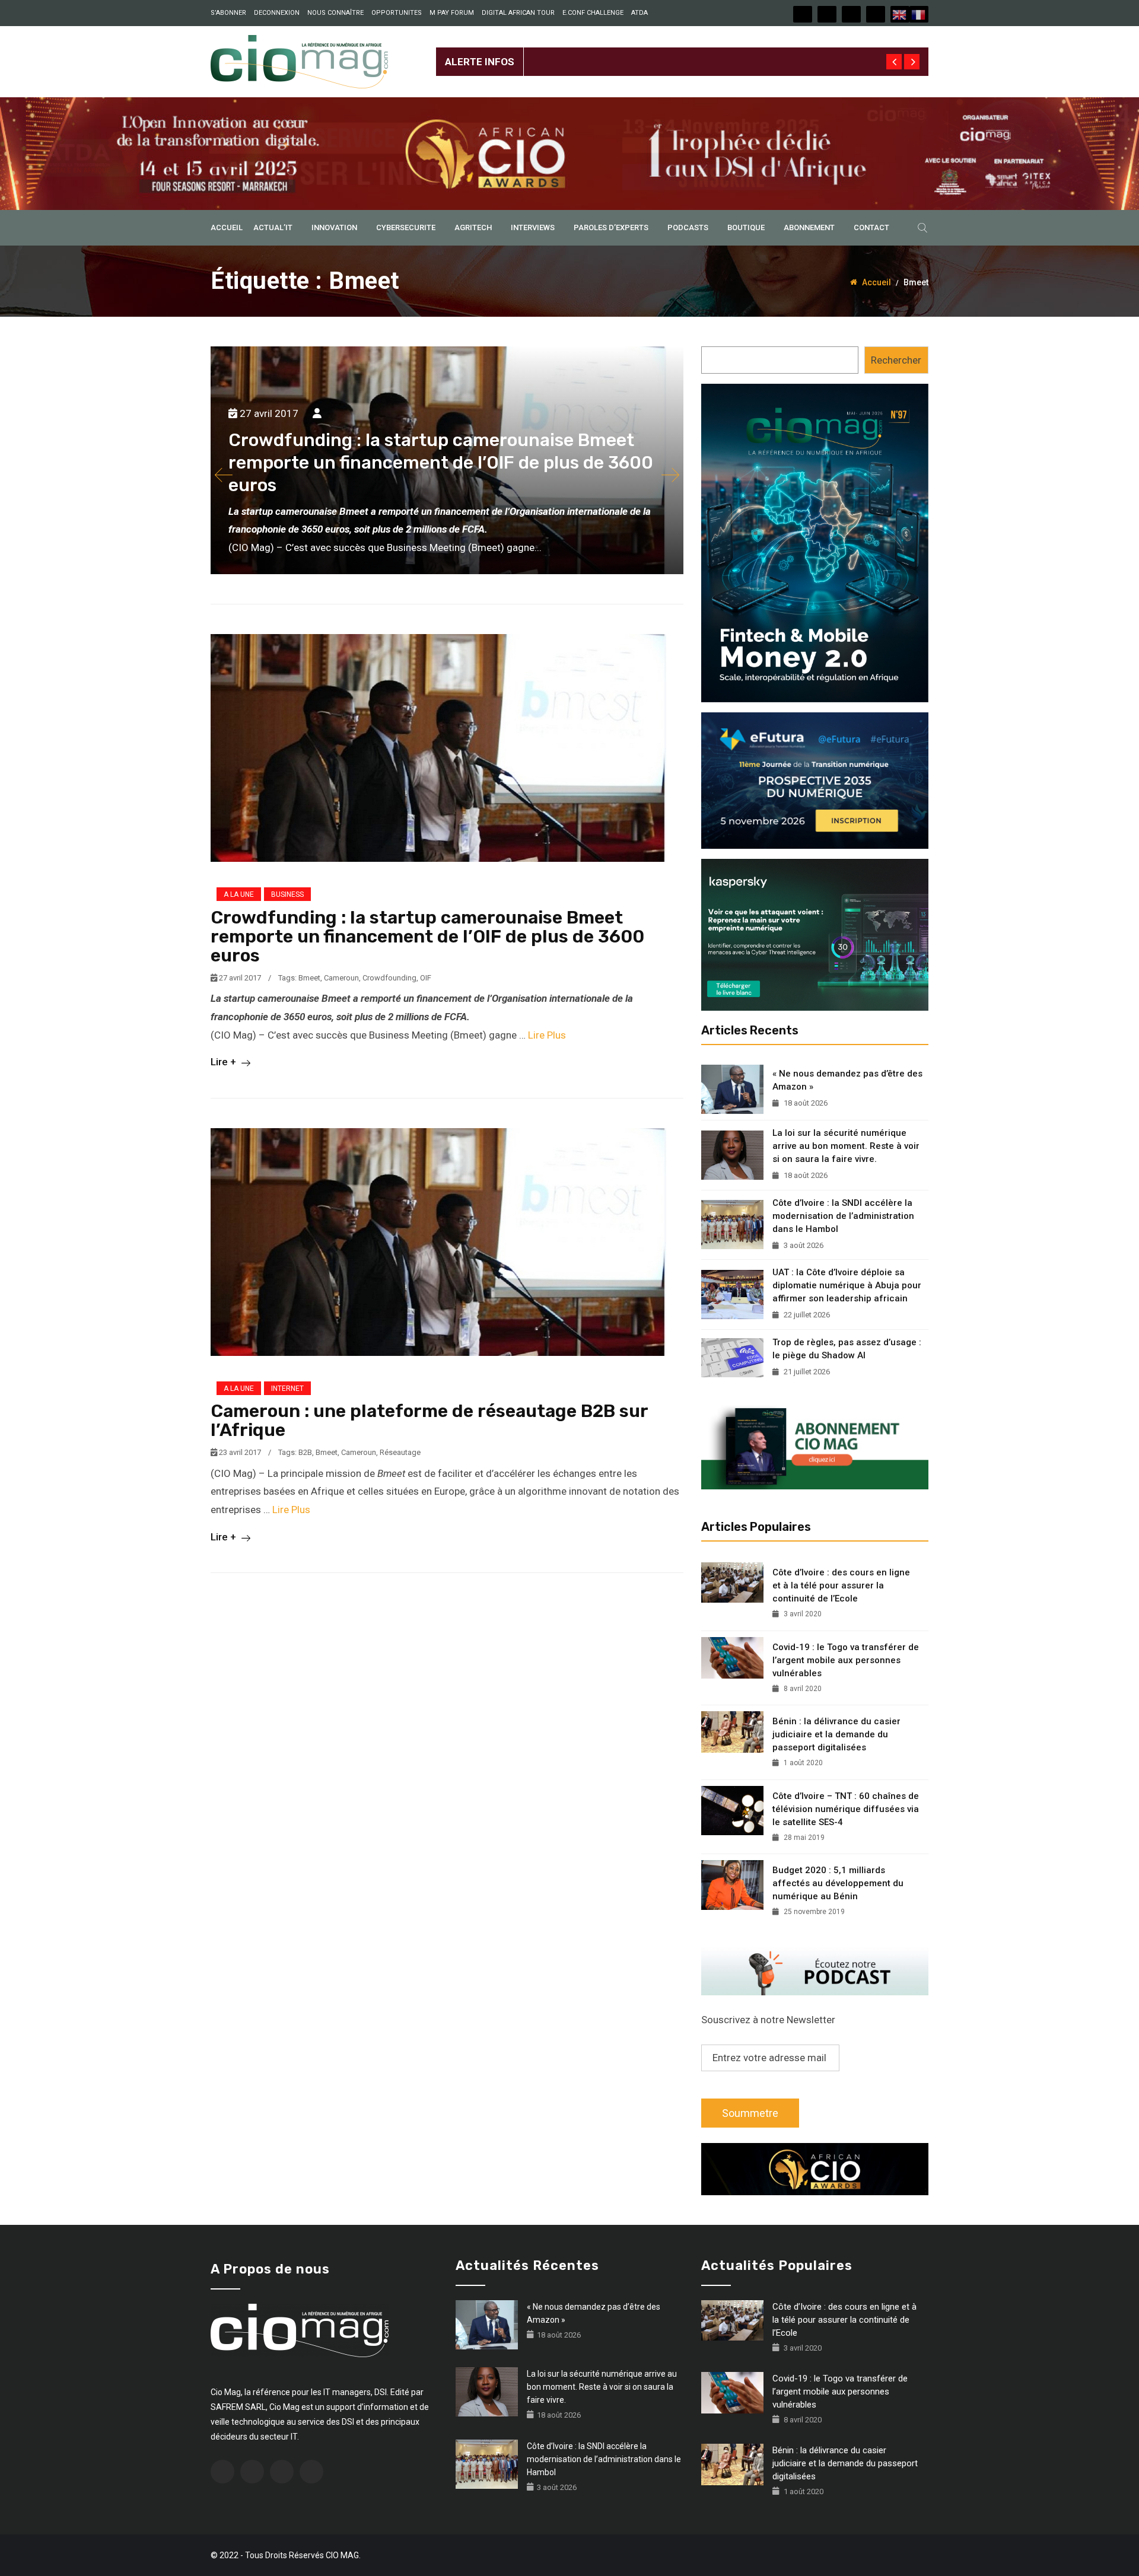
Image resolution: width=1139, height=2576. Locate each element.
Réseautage (400, 1452)
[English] (900, 14)
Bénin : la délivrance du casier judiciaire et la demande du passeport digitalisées (836, 1734)
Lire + (225, 1062)
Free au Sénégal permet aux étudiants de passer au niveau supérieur (677, 52)
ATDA (640, 13)
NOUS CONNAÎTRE (335, 13)
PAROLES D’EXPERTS (611, 227)
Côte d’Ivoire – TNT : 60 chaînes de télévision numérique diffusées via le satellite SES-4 (846, 1809)
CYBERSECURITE (406, 227)
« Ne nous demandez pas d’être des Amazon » (847, 1080)
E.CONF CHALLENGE (593, 13)
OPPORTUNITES (397, 13)
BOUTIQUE (746, 227)
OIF (426, 978)
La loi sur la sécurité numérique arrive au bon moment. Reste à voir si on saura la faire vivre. (846, 1146)
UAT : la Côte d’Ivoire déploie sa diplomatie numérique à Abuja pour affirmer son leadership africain (847, 1285)
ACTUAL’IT (273, 227)
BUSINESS (287, 894)
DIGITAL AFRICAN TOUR (518, 13)
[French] (919, 14)
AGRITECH (473, 227)
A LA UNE (239, 894)
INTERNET (287, 1389)
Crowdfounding (389, 978)
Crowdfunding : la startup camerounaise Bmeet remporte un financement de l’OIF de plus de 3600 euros (427, 937)
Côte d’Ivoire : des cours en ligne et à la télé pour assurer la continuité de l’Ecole (841, 1585)
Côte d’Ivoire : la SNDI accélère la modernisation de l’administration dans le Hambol (843, 1216)
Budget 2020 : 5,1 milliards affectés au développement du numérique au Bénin (838, 1883)
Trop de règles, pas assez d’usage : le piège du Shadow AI (847, 1349)
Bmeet (309, 978)
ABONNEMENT (809, 227)
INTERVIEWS (533, 227)
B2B (305, 1452)
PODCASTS (688, 227)
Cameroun (341, 978)
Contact (871, 227)
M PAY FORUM (452, 13)
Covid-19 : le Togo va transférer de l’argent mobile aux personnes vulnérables (846, 1660)
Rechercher (896, 360)
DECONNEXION (277, 13)
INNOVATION (334, 227)
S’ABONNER (228, 13)
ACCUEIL (227, 227)
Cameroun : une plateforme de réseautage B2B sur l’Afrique (429, 1421)
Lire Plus (547, 1035)
